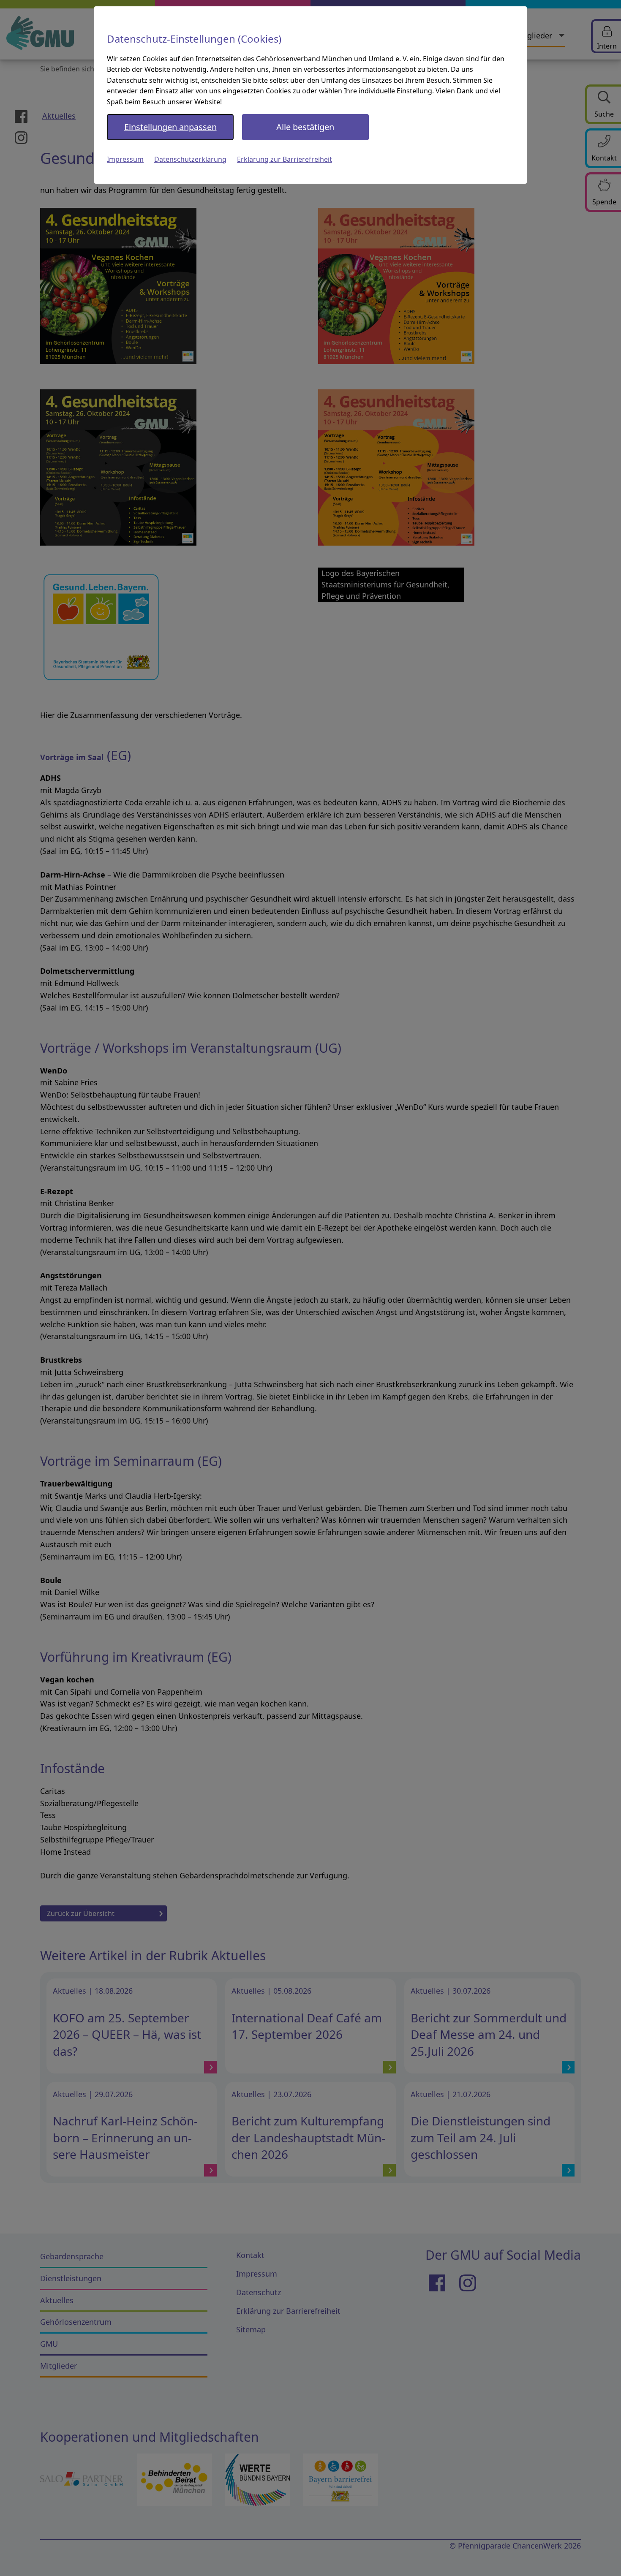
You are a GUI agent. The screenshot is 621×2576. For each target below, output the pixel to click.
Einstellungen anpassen (170, 127)
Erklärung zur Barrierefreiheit (285, 159)
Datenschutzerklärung (190, 159)
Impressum (125, 159)
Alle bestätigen (305, 127)
